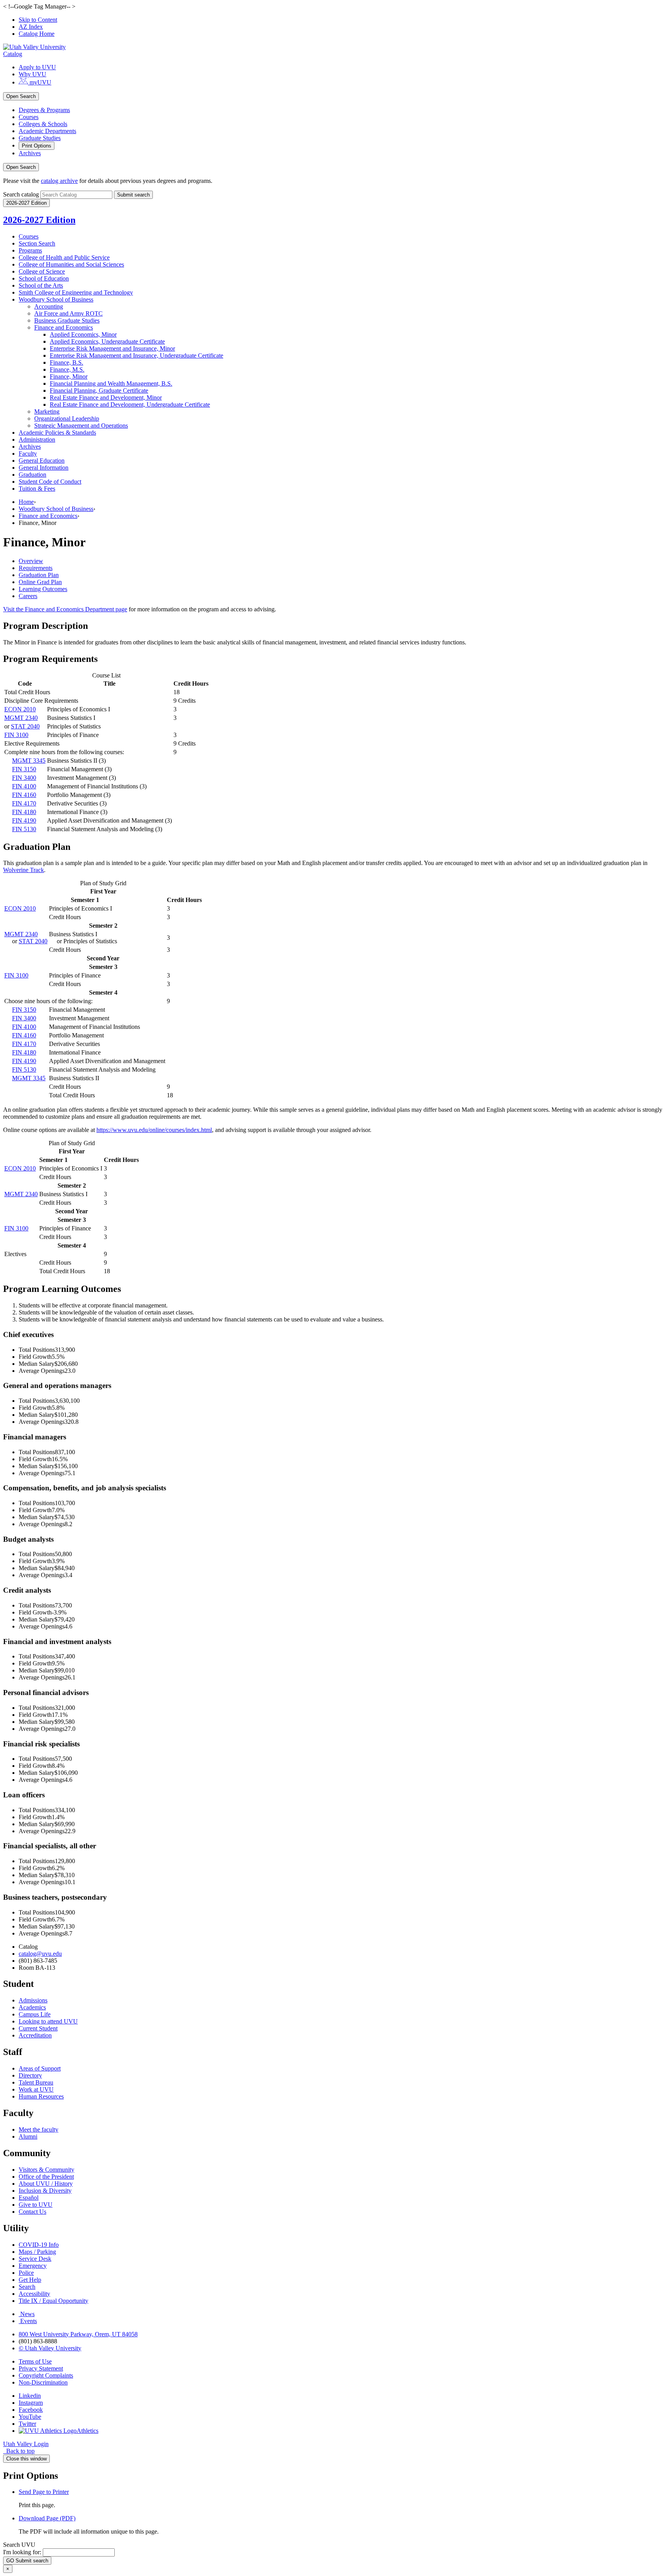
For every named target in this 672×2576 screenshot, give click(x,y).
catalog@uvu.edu (40, 1954)
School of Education (44, 278)
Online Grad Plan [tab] (40, 582)
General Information (44, 468)
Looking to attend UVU (48, 2021)
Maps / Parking (37, 2252)
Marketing (47, 411)
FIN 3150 (24, 769)
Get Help (30, 2280)
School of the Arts (41, 285)
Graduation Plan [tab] (39, 575)
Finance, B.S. (66, 362)
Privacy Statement (41, 2368)
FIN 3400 (24, 778)
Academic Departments (47, 131)
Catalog (13, 54)
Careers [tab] (28, 596)
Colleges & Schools (43, 124)
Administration (37, 440)
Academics (32, 2007)
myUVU (40, 82)
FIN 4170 (24, 803)
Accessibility (34, 2294)
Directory (30, 2075)
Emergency (33, 2266)
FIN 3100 (16, 735)
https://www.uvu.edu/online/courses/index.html (154, 1130)
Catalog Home (37, 34)
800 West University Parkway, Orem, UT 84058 (78, 2334)
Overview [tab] (31, 561)
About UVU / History (46, 2184)
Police (26, 2273)
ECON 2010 (20, 709)
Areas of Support (40, 2068)
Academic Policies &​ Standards (57, 433)
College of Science (42, 271)
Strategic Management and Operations (81, 426)
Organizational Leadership (67, 419)
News (27, 2314)
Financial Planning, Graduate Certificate (99, 390)
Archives (30, 153)
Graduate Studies (40, 138)
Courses (29, 117)
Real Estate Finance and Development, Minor (106, 397)
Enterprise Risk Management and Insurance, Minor (112, 348)
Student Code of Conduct (50, 482)
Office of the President (46, 2177)
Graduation (32, 475)
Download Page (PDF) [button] (47, 2518)
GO (27, 2561)
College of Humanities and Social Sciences (71, 264)
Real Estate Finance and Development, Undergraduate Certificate (130, 404)
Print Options (37, 146)
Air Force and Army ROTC (68, 313)
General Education (42, 461)
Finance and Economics (64, 327)
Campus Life (35, 2014)
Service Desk (35, 2259)
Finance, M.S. (67, 369)
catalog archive (59, 181)
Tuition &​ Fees (37, 489)
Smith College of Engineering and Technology (76, 292)
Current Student (38, 2028)
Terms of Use (35, 2361)
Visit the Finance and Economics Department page (65, 609)
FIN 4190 (24, 820)
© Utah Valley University (50, 2348)
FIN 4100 (24, 786)
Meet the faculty (38, 2129)
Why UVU (32, 74)
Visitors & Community (46, 2170)
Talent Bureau (36, 2082)
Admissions (33, 2000)
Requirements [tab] (36, 568)
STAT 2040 (25, 726)
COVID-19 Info (39, 2245)
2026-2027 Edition (39, 220)
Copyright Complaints (46, 2375)
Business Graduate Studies (67, 320)
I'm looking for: (22, 2552)
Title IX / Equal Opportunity (53, 2301)
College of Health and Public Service (64, 257)
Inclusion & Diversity (45, 2191)
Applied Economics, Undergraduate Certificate (107, 341)
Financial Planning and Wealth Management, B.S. (111, 383)
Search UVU (19, 2545)
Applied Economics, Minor (83, 334)
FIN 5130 (24, 829)
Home (26, 502)
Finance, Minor (69, 376)
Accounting (49, 306)
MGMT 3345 (29, 761)
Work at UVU (36, 2089)
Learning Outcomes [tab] (43, 589)
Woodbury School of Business (56, 299)
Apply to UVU (37, 67)
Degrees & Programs (44, 110)
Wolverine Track (24, 870)
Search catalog (21, 194)
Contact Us (32, 2212)
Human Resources (41, 2096)
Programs (30, 250)
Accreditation (35, 2035)
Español (29, 2198)
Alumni (28, 2136)
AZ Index (31, 27)
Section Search (37, 243)
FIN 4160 (24, 795)
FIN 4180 (24, 812)
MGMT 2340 (21, 718)
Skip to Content (38, 20)
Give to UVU (36, 2205)
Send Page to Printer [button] (44, 2492)
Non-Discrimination (43, 2382)
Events (29, 2321)
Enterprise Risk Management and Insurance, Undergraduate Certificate (136, 355)
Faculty (28, 454)
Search (27, 2287)
